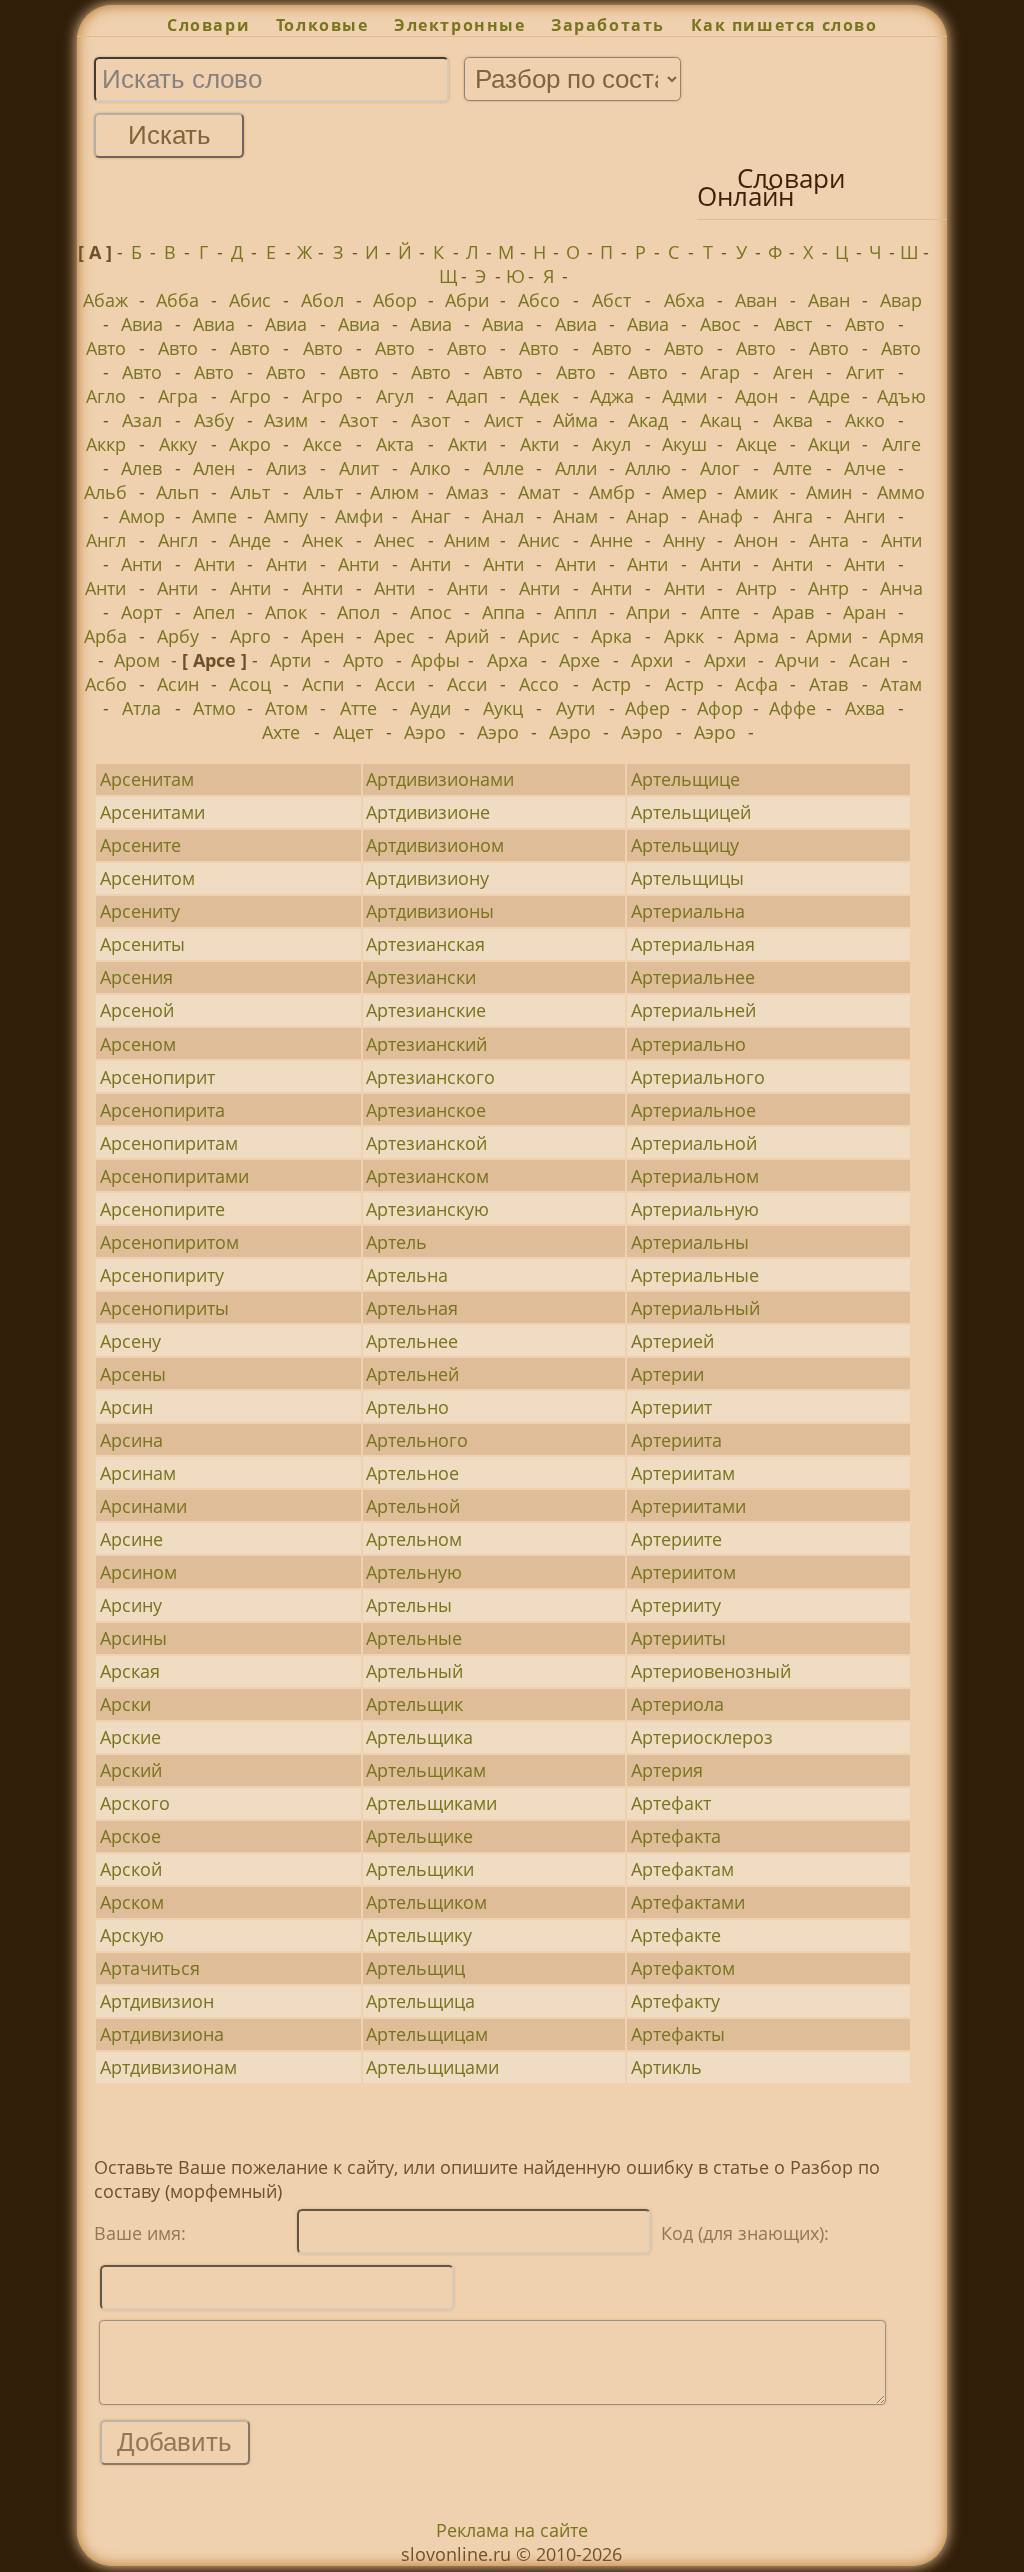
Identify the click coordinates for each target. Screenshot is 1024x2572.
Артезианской (426, 1143)
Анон (756, 540)
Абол (322, 300)
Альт (250, 492)
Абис (250, 300)
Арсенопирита (162, 1110)
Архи (652, 660)
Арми (829, 636)
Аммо (901, 492)
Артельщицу (685, 845)
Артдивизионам (168, 2067)
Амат (539, 492)
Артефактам (682, 1869)
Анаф (720, 516)
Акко (865, 420)
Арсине (131, 1539)
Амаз (467, 492)
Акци (829, 444)
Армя (901, 636)
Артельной (413, 1506)
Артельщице (685, 779)
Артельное (412, 1473)
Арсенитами (152, 812)
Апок (286, 612)
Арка (611, 636)
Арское (130, 1836)
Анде (250, 540)
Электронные (459, 25)
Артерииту (676, 1605)
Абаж (105, 300)
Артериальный (695, 1308)
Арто (363, 660)
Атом (286, 708)
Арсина (131, 1440)
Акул (611, 444)
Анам (575, 516)
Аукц (503, 708)
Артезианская (425, 944)
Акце (756, 444)
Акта (395, 444)
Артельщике (419, 1836)
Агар (720, 372)
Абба (177, 300)
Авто (865, 324)
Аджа (612, 396)
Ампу (286, 516)
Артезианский (426, 1044)
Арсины (133, 1638)
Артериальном (695, 1176)
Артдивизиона (162, 2034)
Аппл (575, 612)
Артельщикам (426, 1770)
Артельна (407, 1275)
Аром (137, 660)
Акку (178, 444)
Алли (576, 468)
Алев (141, 468)
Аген (793, 372)
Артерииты (678, 1638)
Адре (829, 396)
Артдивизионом (435, 845)
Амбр (612, 492)
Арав (793, 612)
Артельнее (412, 1341)
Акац (720, 420)
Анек (322, 540)
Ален (214, 468)
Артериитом (683, 1572)
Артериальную (695, 1209)
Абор (395, 300)
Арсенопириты (164, 1308)
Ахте (281, 732)
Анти (901, 540)
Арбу (178, 636)
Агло (106, 396)
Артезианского (430, 1077)
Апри (648, 612)
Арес (394, 636)
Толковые (322, 25)
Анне (611, 540)
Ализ (286, 468)
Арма (756, 636)
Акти (467, 444)
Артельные (414, 1638)
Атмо (214, 708)
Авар (901, 300)
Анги (864, 516)
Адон (756, 396)
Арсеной (137, 1010)
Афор (720, 708)
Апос (431, 612)
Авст (793, 324)
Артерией (672, 1341)
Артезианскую (427, 1209)
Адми (684, 396)
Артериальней (693, 1010)
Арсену (130, 1341)
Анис (539, 540)
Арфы (435, 660)
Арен (322, 636)
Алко (430, 468)
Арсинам (138, 1473)
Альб (105, 492)
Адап (467, 396)
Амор (142, 516)
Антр (756, 588)
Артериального (698, 1077)
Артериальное (693, 1110)
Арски (125, 1704)
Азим (286, 420)
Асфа (756, 684)
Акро (250, 444)
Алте (792, 468)
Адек (539, 396)
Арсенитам (147, 779)
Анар (647, 516)
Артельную (414, 1572)
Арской (131, 1869)
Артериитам (683, 1473)
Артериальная (693, 944)
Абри (467, 300)
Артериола (677, 1704)
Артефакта (676, 1836)
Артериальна (688, 911)
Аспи (323, 684)
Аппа (503, 612)
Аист (503, 420)
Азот (358, 420)
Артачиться (150, 1968)
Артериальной (694, 1143)
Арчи (797, 660)
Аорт (141, 612)
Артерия (667, 1770)
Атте (358, 708)
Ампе (214, 516)
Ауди (430, 708)
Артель (396, 1242)
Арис (539, 636)
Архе (579, 660)
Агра (178, 396)
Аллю (648, 468)
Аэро (425, 732)
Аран (864, 612)
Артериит (671, 1407)
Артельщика (419, 1737)
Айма (575, 420)
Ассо (539, 684)
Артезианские (426, 1010)
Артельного (417, 1440)
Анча (901, 588)
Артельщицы (687, 878)
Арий (467, 636)
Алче (865, 468)
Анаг (431, 516)
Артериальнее (693, 977)
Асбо (106, 684)
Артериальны (690, 1242)
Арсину (131, 1605)
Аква (793, 420)
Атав (828, 684)
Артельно (407, 1407)
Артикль (666, 2067)
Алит (359, 468)
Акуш (684, 444)
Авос (720, 324)
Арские (130, 1737)
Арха (507, 660)
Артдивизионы (430, 911)
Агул (395, 396)
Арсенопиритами (174, 1176)
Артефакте (676, 1935)
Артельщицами (432, 2067)
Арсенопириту (162, 1275)
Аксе (322, 444)
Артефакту (675, 2001)
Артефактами (688, 1902)
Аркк (684, 636)
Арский (131, 1770)
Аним (467, 540)
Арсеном (138, 1044)
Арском (132, 1902)
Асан (869, 660)
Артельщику (419, 1935)
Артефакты (678, 2034)
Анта (829, 540)
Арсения (136, 977)
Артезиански (421, 977)
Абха (684, 300)
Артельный (414, 1671)
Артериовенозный (711, 1671)
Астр (611, 684)
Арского (135, 1803)
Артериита (676, 1440)
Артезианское (426, 1110)
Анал (503, 516)
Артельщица (420, 2001)
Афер (647, 708)
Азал (142, 420)
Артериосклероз (702, 1737)
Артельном (414, 1539)
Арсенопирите (162, 1209)
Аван (756, 300)
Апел (214, 612)
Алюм (394, 492)
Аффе (792, 708)
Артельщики (420, 1869)
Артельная (412, 1308)
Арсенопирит (157, 1077)
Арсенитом (147, 878)
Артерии (667, 1374)
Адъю (901, 396)
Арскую (132, 1935)
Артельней (412, 1374)
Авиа (142, 324)
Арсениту (140, 911)
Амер (684, 492)
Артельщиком (426, 1902)
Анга (793, 516)
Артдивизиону (427, 878)
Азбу (214, 420)
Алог (720, 468)
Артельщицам (427, 2034)
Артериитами (688, 1506)
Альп (177, 492)
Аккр (106, 444)
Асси (395, 684)
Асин (178, 684)
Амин (829, 492)
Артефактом (683, 1968)
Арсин (126, 1407)
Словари (208, 25)
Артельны (409, 1605)
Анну (684, 540)
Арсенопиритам (169, 1143)
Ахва (865, 708)
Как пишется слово (784, 25)
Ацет (353, 732)
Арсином (138, 1572)
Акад (648, 420)
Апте (720, 612)
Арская (130, 1671)
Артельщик (414, 1704)
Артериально (688, 1044)
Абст (611, 300)
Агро (250, 396)
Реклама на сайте (512, 2530)
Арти (290, 660)
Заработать (608, 25)
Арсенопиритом (169, 1242)
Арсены (133, 1374)
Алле (503, 468)
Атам (901, 684)
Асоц (250, 684)
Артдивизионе (428, 812)
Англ (106, 540)
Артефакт (671, 1803)
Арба (105, 636)
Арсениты (142, 944)
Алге (901, 444)
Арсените (140, 845)
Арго (250, 636)
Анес (394, 540)
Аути (575, 708)
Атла (141, 708)
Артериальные (695, 1275)
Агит (865, 372)
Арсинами (143, 1506)
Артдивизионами (440, 779)
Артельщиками (431, 1803)
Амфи (359, 516)
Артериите (676, 1539)
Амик (756, 492)
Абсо (539, 300)
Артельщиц (415, 1968)
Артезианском (427, 1176)
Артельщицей (691, 812)
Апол (358, 612)
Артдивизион (157, 2001)
